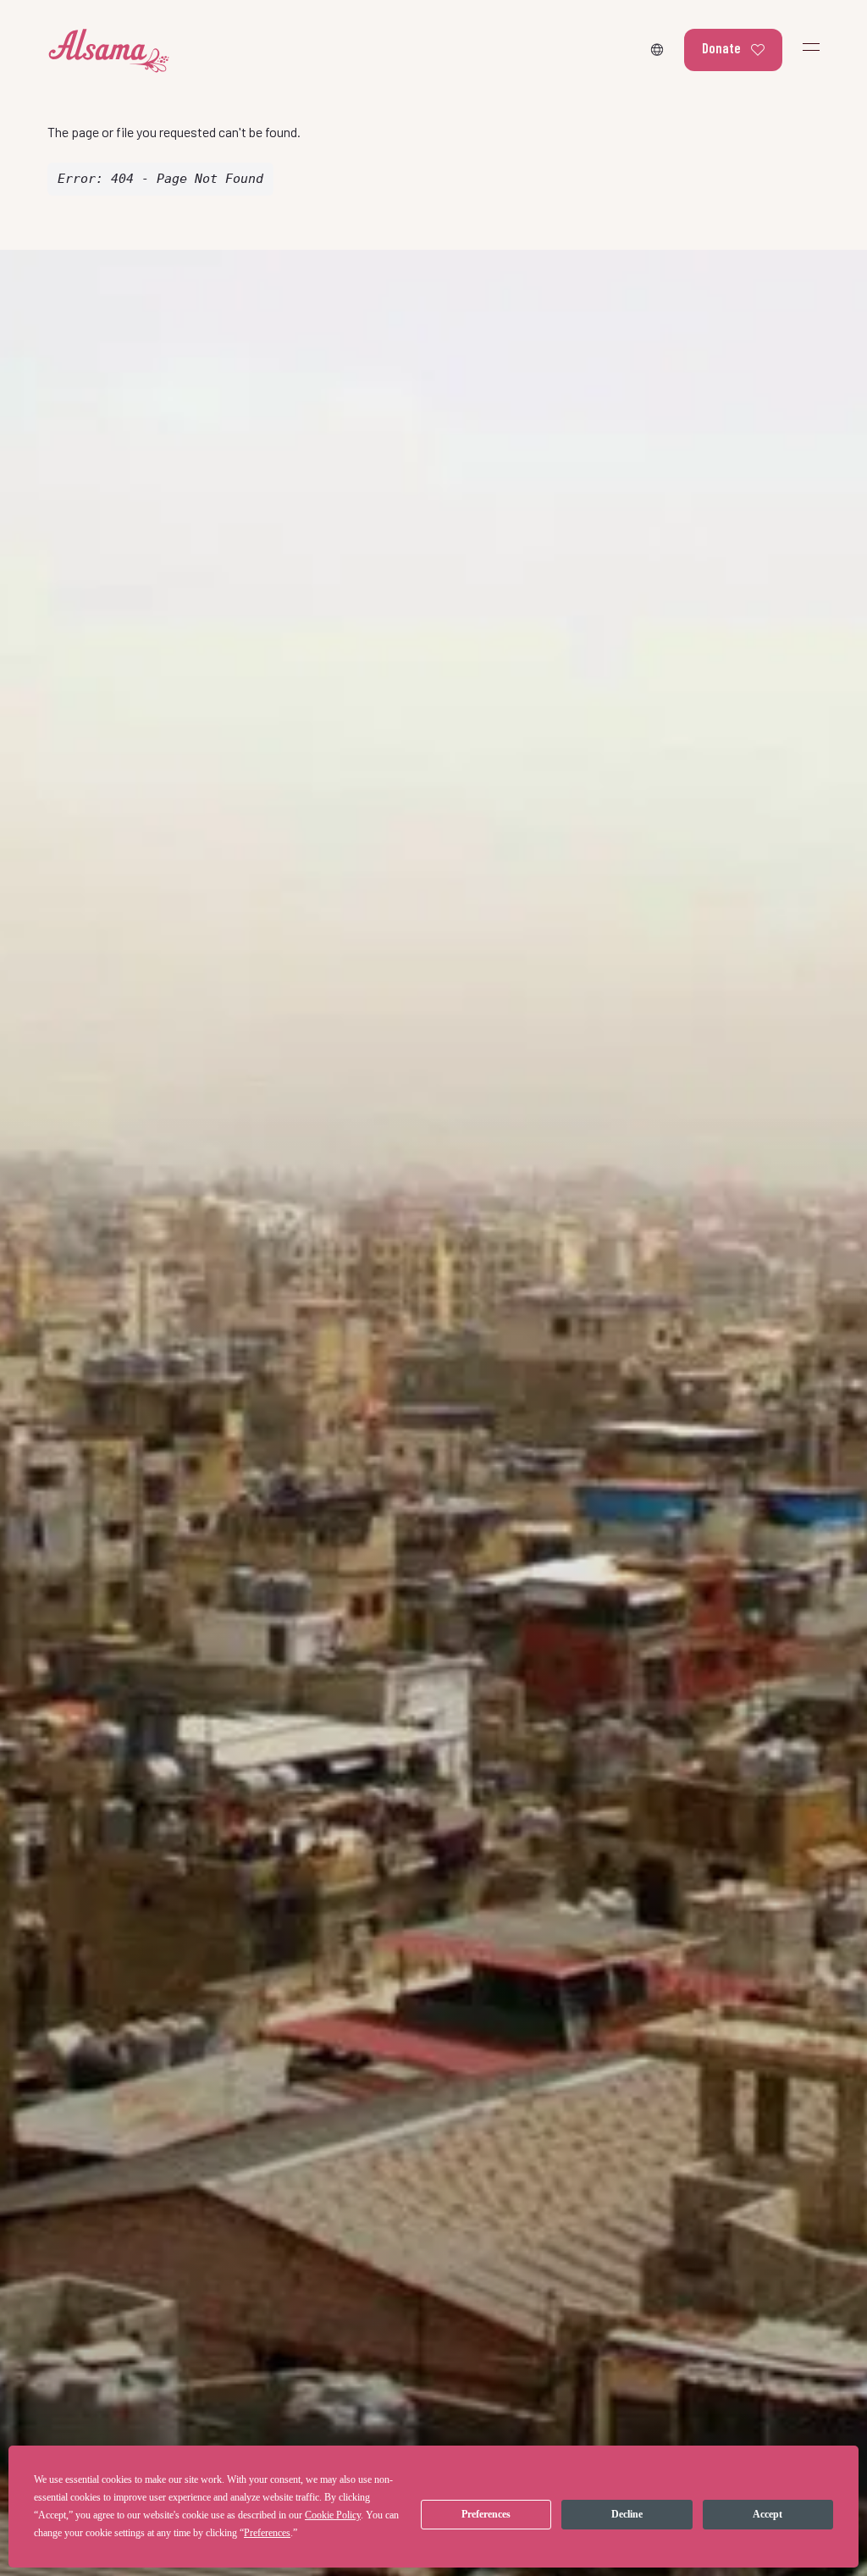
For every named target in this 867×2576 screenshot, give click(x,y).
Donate (721, 47)
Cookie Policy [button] (333, 2515)
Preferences (486, 2514)
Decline (627, 2514)
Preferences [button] (267, 2533)
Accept (768, 2514)
